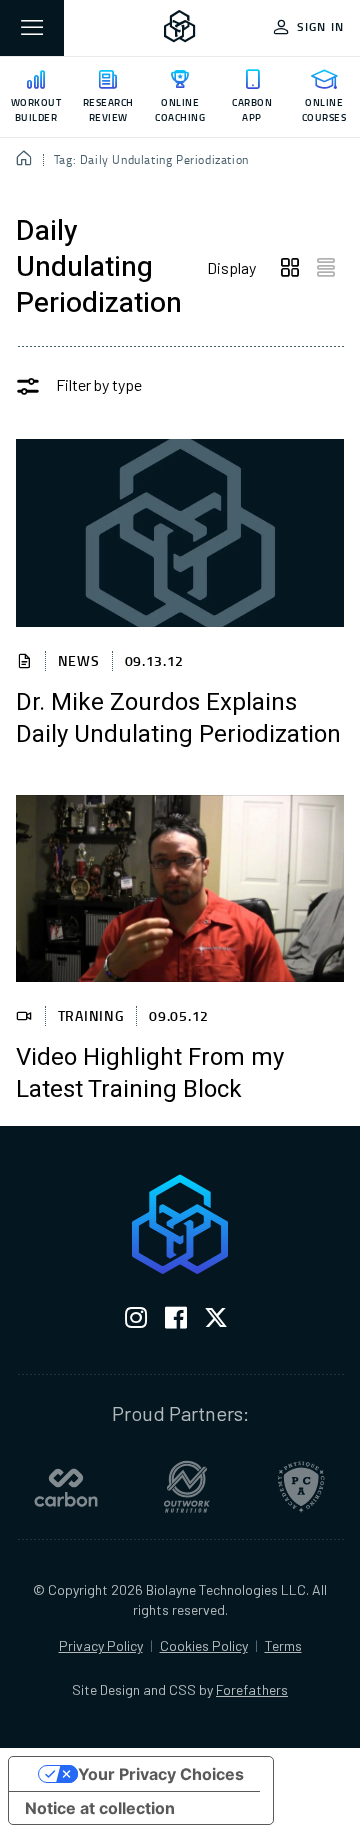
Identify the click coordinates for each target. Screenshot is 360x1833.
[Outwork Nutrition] (187, 1487)
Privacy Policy (101, 1645)
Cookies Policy (204, 1645)
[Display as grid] (290, 268)
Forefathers (252, 1689)
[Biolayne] (180, 28)
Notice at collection (100, 1808)
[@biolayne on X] (216, 1321)
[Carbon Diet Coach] (66, 1487)
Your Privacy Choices (161, 1774)
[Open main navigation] (32, 28)
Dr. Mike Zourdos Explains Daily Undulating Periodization (178, 719)
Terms (283, 1645)
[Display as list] (326, 268)
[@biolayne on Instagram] (136, 1321)
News (79, 660)
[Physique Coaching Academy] (301, 1487)
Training (91, 1015)
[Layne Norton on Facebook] (176, 1321)
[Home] (24, 160)
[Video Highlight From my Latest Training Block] (180, 888)
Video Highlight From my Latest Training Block (150, 1074)
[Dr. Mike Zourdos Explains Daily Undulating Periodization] (180, 532)
